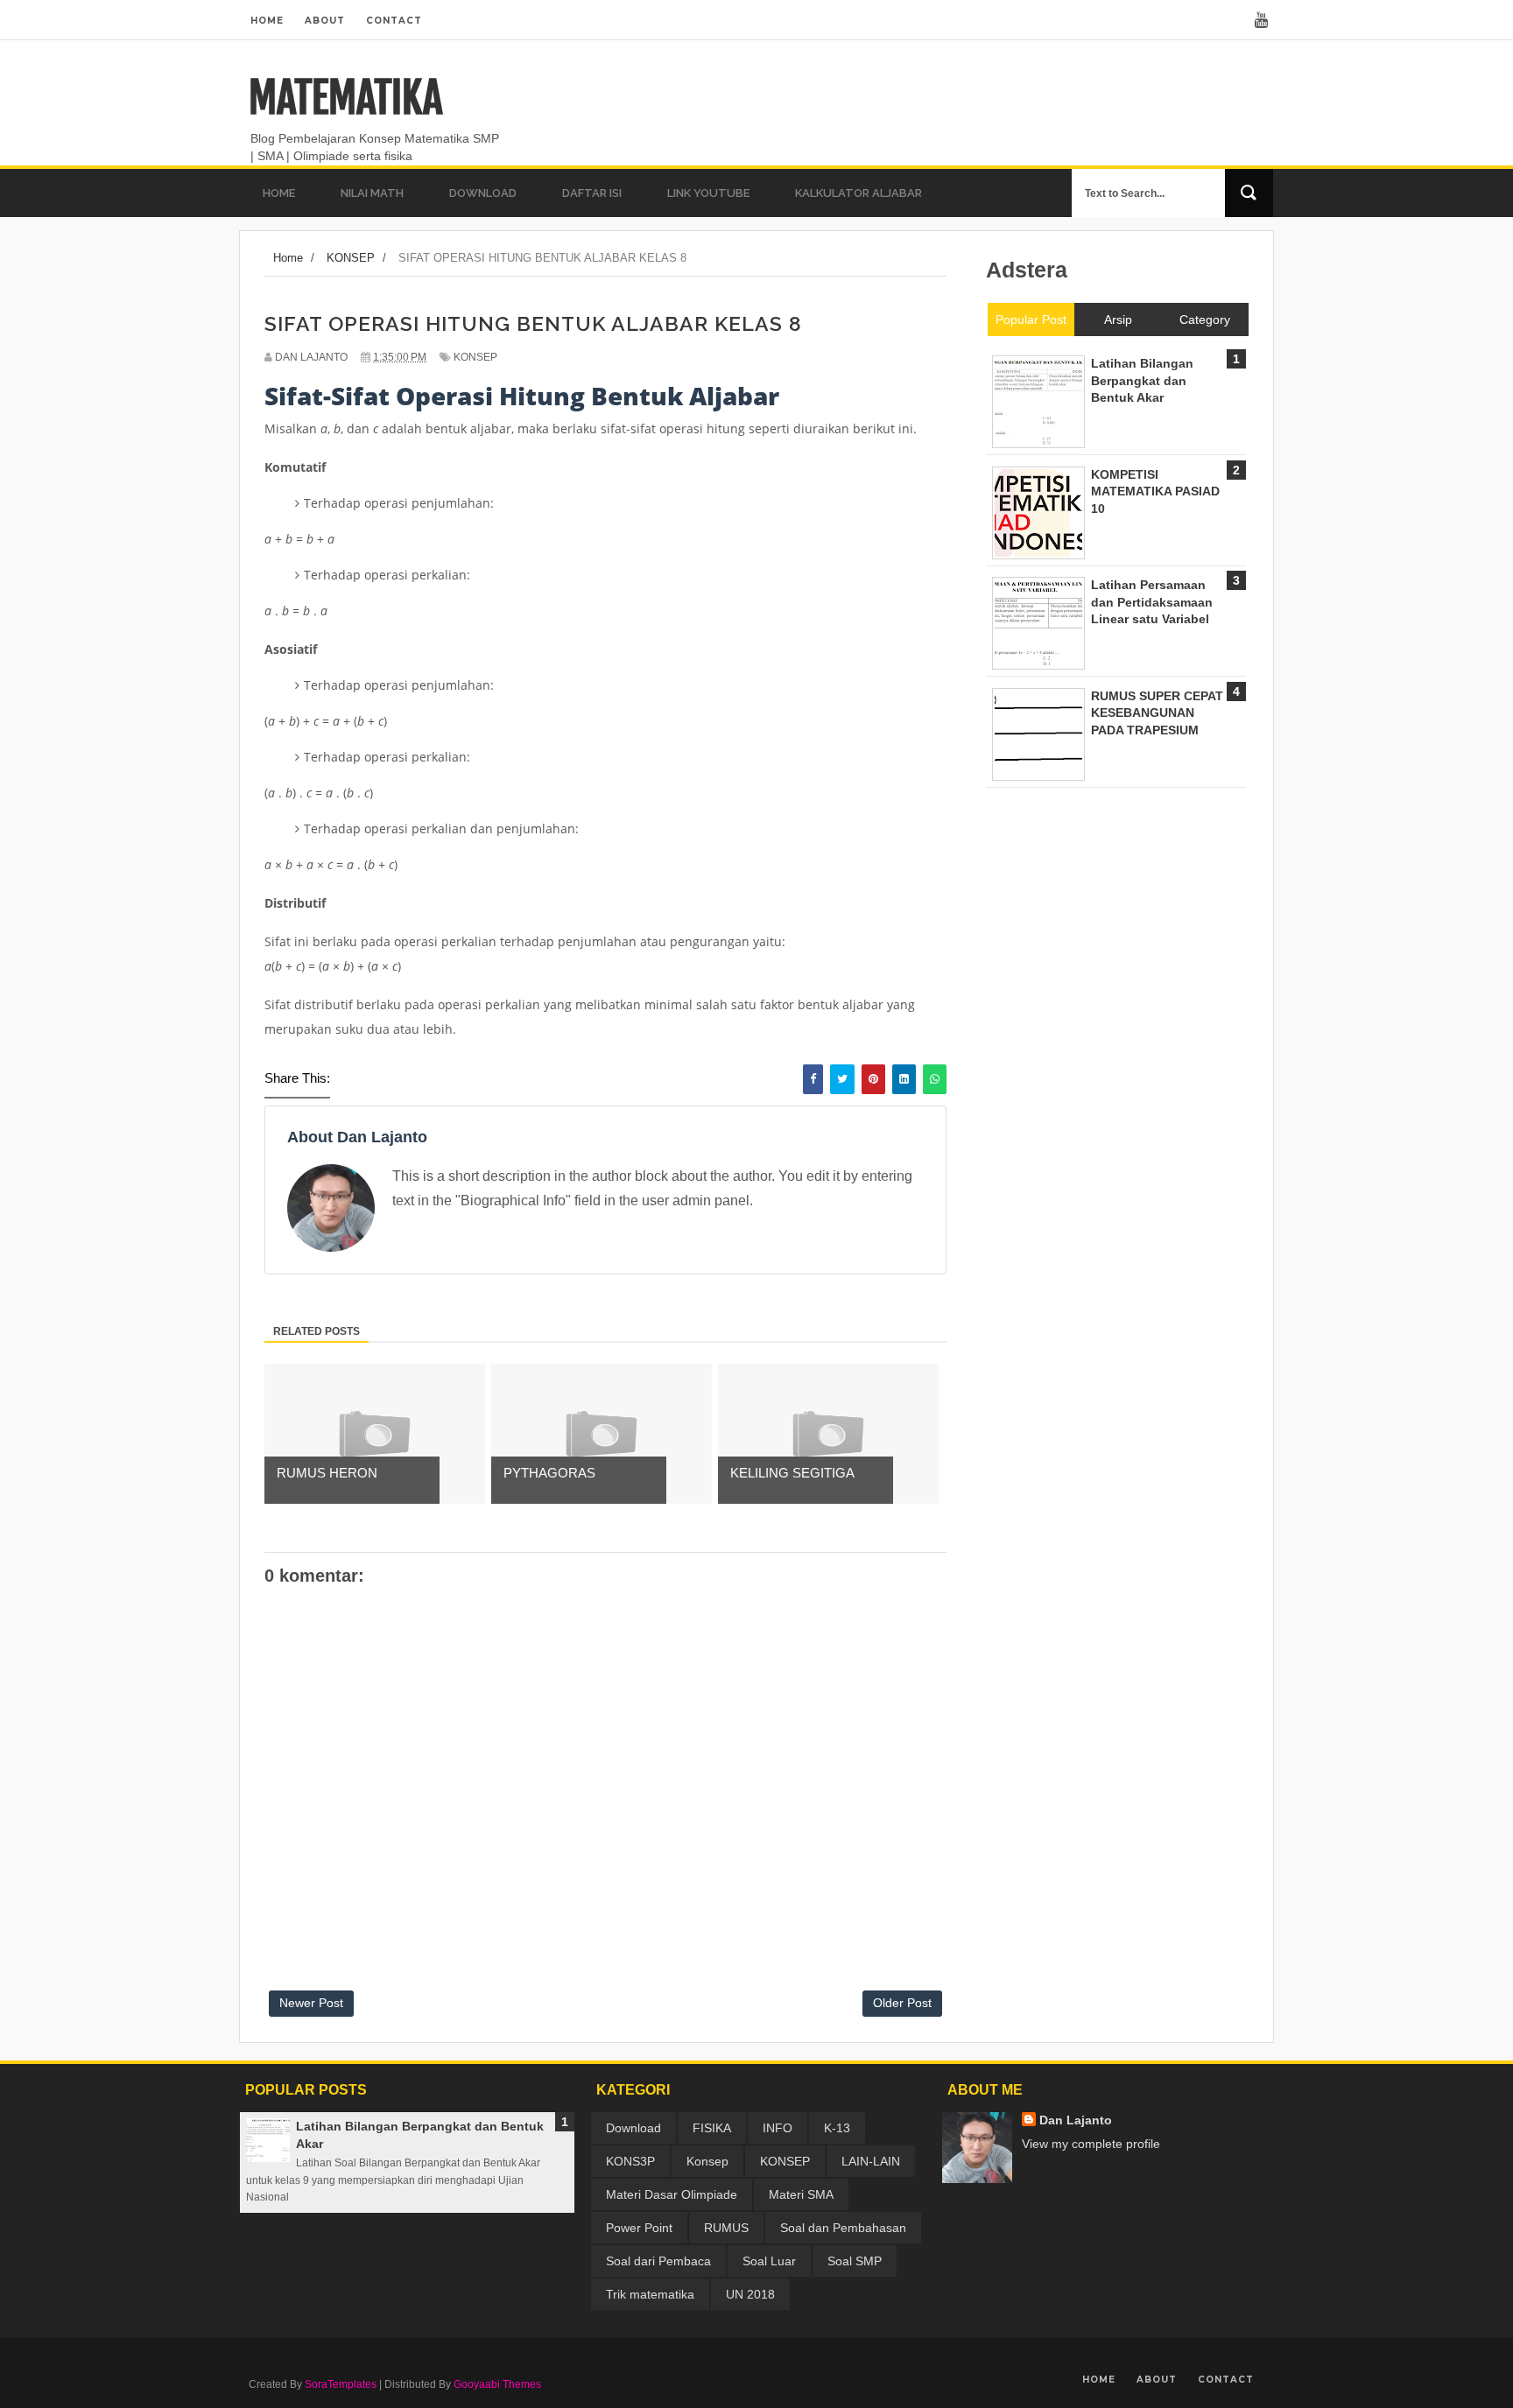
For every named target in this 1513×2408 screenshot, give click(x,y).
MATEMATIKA (345, 98)
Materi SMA (801, 2194)
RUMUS (726, 2228)
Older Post (902, 2003)
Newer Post (311, 2003)
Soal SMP (855, 2261)
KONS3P (630, 2161)
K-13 (837, 2128)
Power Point (639, 2228)
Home (267, 21)
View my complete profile (1091, 2144)
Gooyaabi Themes (497, 2384)
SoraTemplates (341, 2384)
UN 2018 (750, 2294)
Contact (394, 21)
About (325, 21)
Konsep (707, 2161)
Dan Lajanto (1076, 2120)
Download (633, 2128)
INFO (778, 2128)
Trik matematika (650, 2294)
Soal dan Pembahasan (843, 2228)
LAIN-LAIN (871, 2161)
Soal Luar (769, 2261)
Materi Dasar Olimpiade (672, 2194)
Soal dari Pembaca (658, 2261)
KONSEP (475, 357)
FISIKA (712, 2128)
